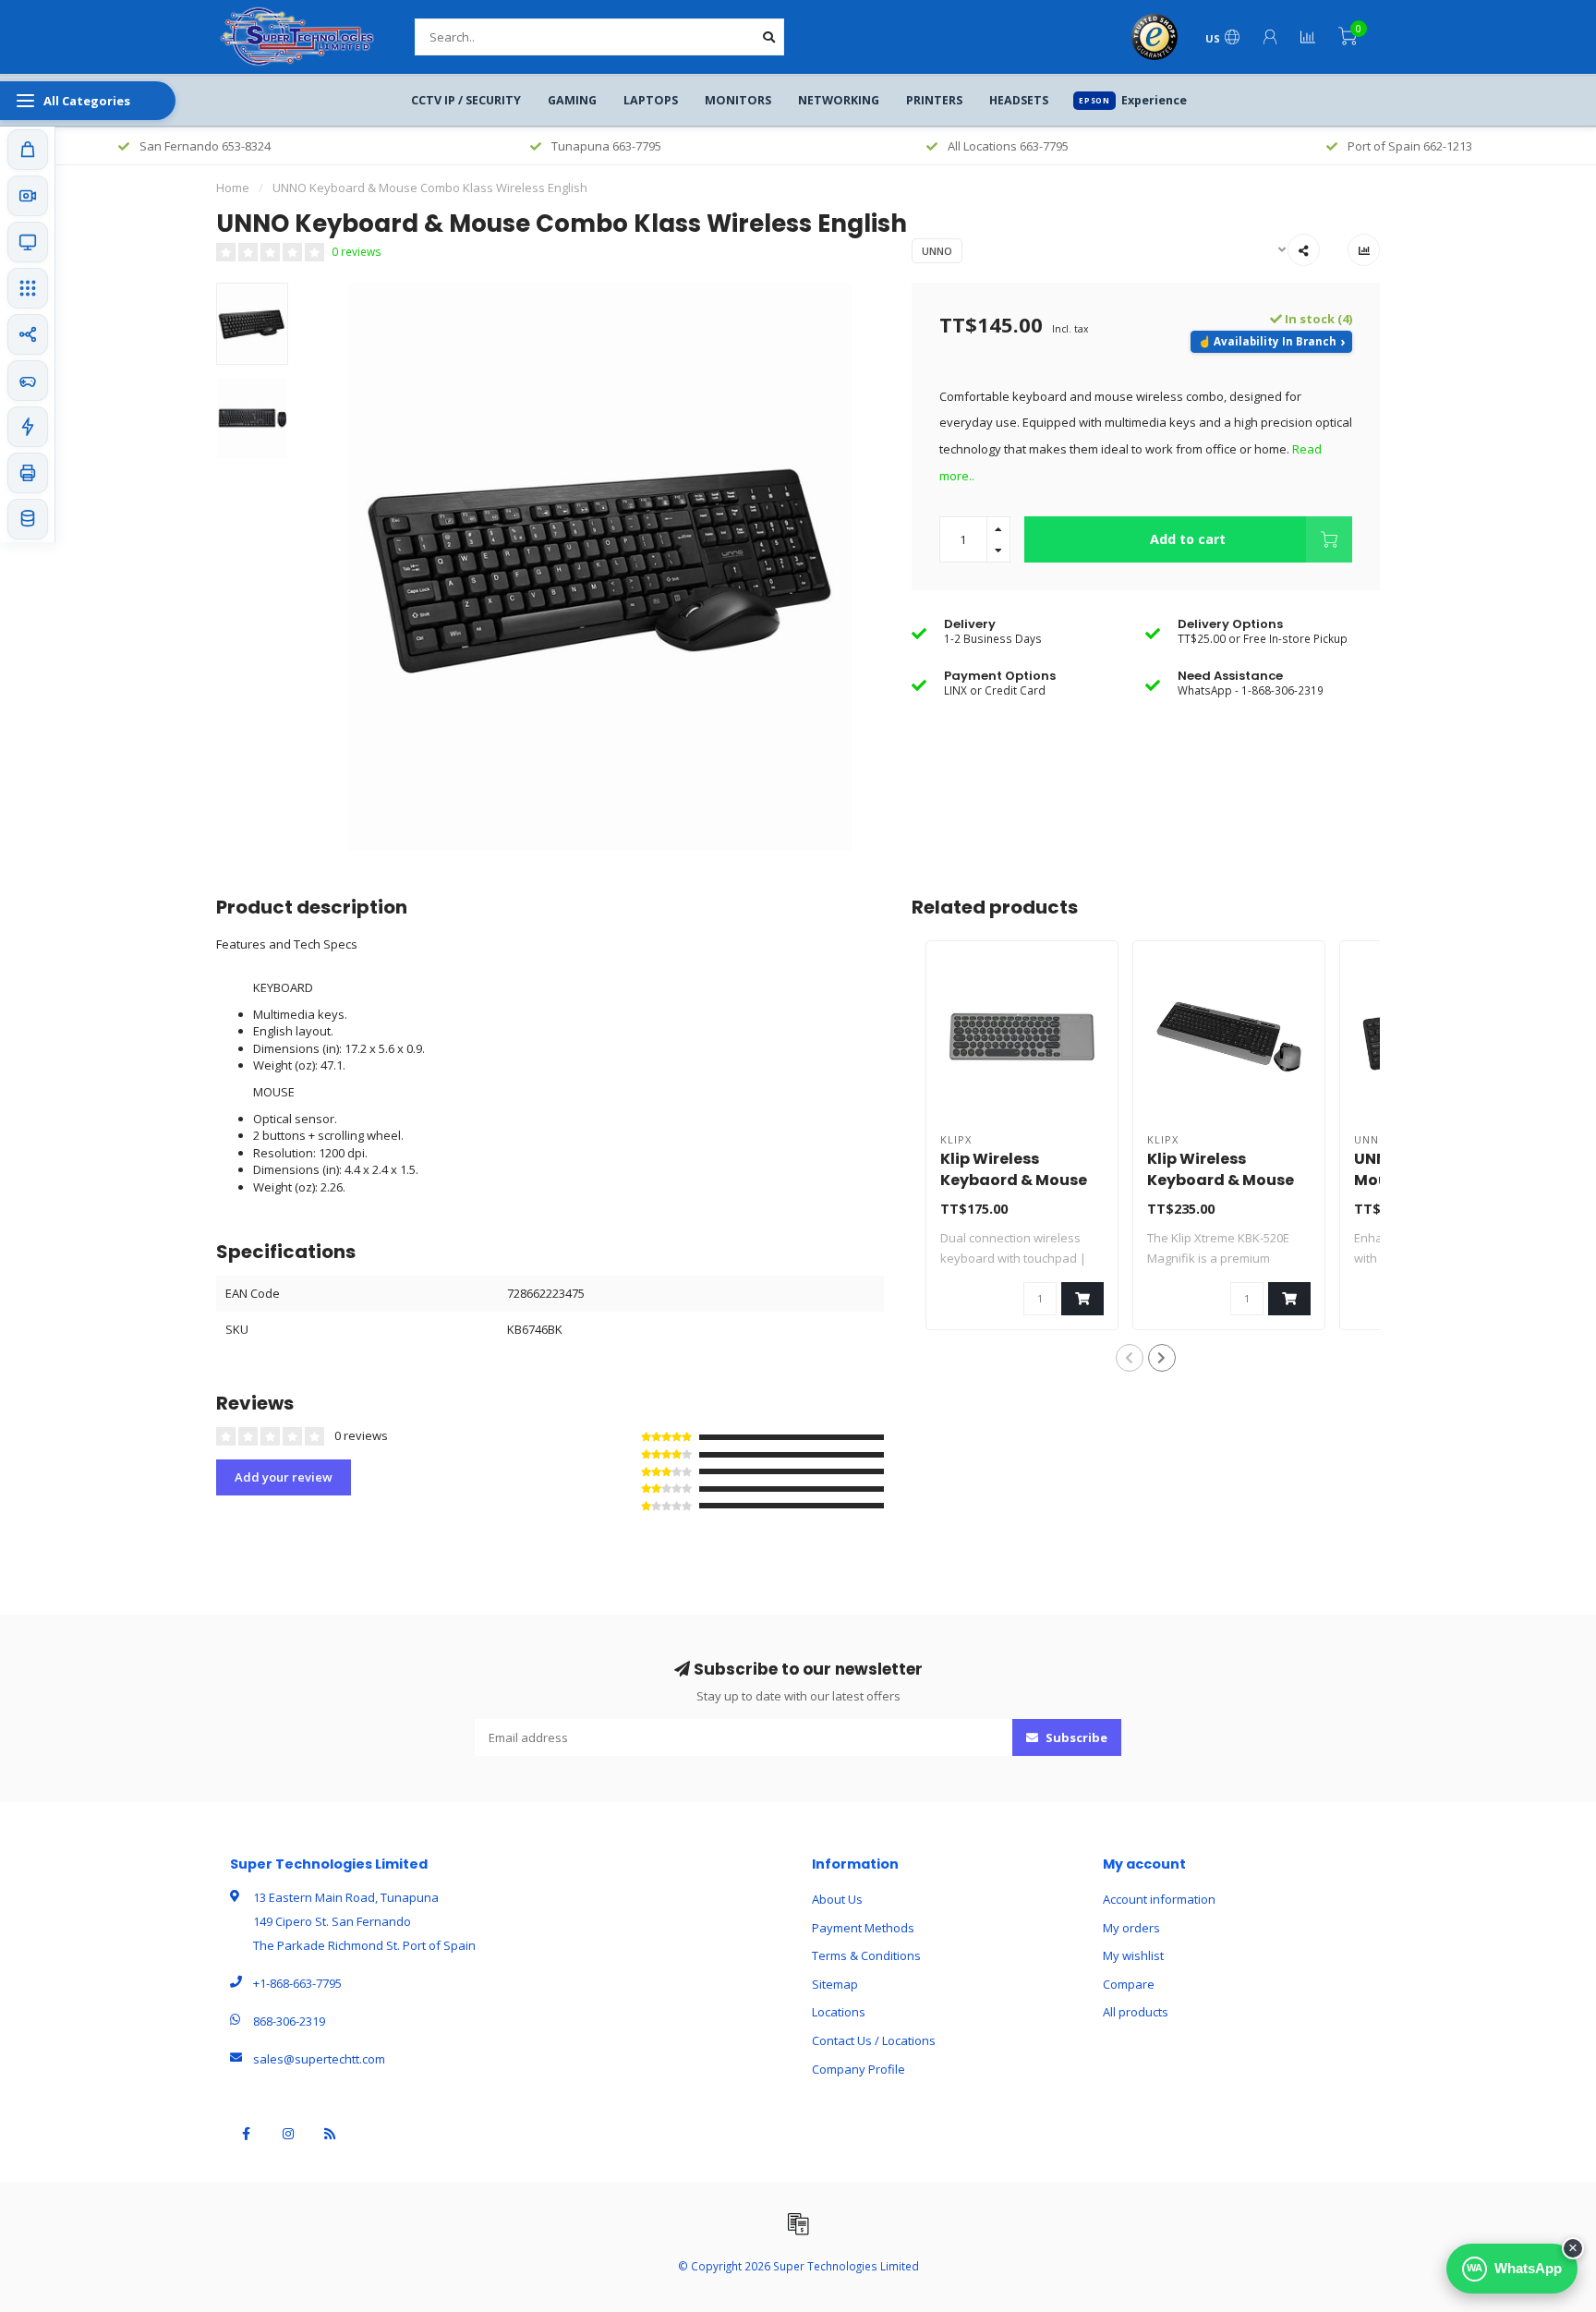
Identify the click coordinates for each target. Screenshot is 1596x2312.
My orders (1131, 1928)
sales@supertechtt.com (319, 2059)
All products (1136, 2012)
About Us (837, 1899)
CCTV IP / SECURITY (466, 100)
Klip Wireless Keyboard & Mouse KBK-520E (1221, 1180)
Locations (839, 2012)
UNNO (937, 251)
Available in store (1271, 342)
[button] (1130, 1358)
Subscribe (1075, 1737)
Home (233, 188)
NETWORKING (839, 100)
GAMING (572, 100)
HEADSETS (1019, 100)
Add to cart (1188, 539)
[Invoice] (798, 2223)
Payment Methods (863, 1928)
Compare (1129, 1984)
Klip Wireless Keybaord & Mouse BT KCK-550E (1014, 1180)
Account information (1159, 1899)
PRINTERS (934, 100)
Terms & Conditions (866, 1955)
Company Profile (858, 2069)
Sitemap (835, 1984)
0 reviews (357, 251)
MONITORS (738, 100)
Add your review (284, 1477)
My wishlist (1133, 1955)
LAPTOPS (651, 100)
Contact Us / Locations (874, 2040)
